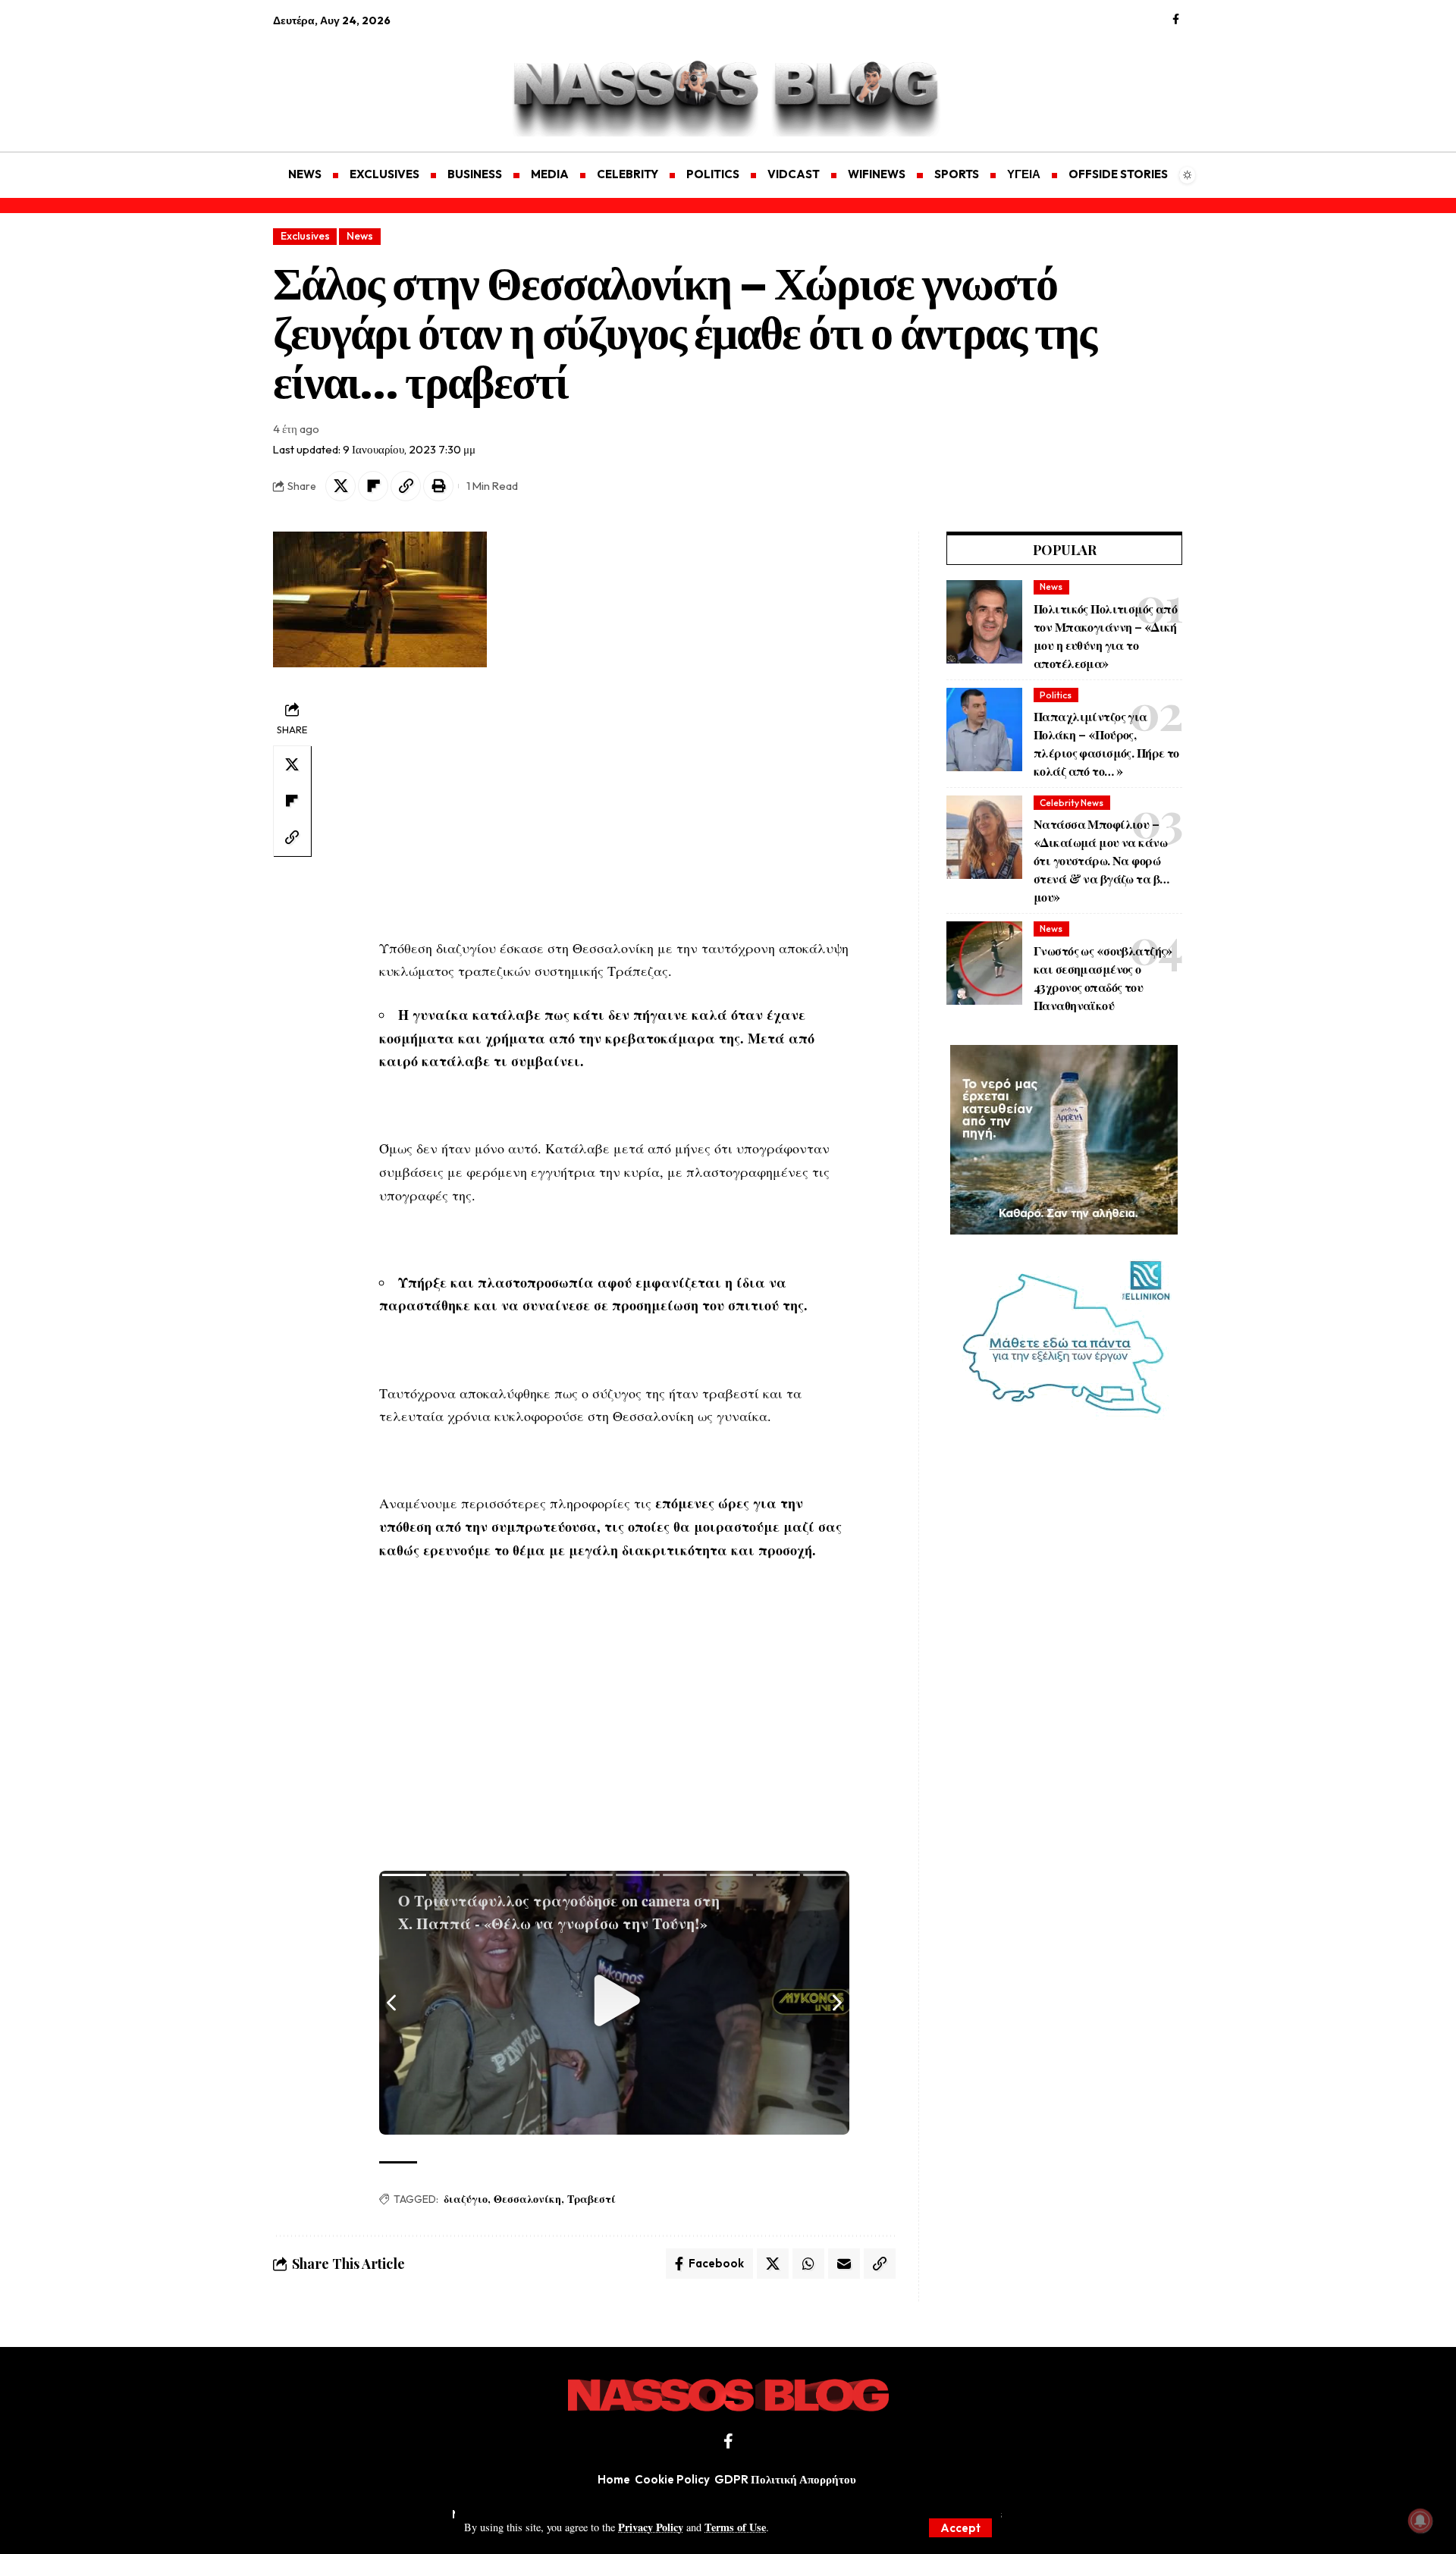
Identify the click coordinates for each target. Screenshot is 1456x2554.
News (360, 236)
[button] (960, 2528)
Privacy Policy (651, 2527)
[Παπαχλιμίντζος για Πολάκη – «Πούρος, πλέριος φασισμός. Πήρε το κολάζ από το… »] (984, 729)
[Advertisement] (345, 80)
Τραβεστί (591, 2199)
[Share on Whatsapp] (808, 2264)
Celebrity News (1072, 803)
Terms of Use (735, 2527)
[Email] (844, 2264)
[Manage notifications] (1420, 2521)
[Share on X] (340, 486)
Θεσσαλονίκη (527, 2199)
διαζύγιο (466, 2199)
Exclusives (305, 236)
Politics (1056, 695)
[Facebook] (1176, 20)
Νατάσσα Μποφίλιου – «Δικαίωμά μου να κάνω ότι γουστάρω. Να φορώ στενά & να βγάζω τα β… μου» (1101, 860)
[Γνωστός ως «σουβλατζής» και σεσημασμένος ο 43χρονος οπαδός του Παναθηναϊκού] (984, 963)
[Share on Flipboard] (373, 486)
